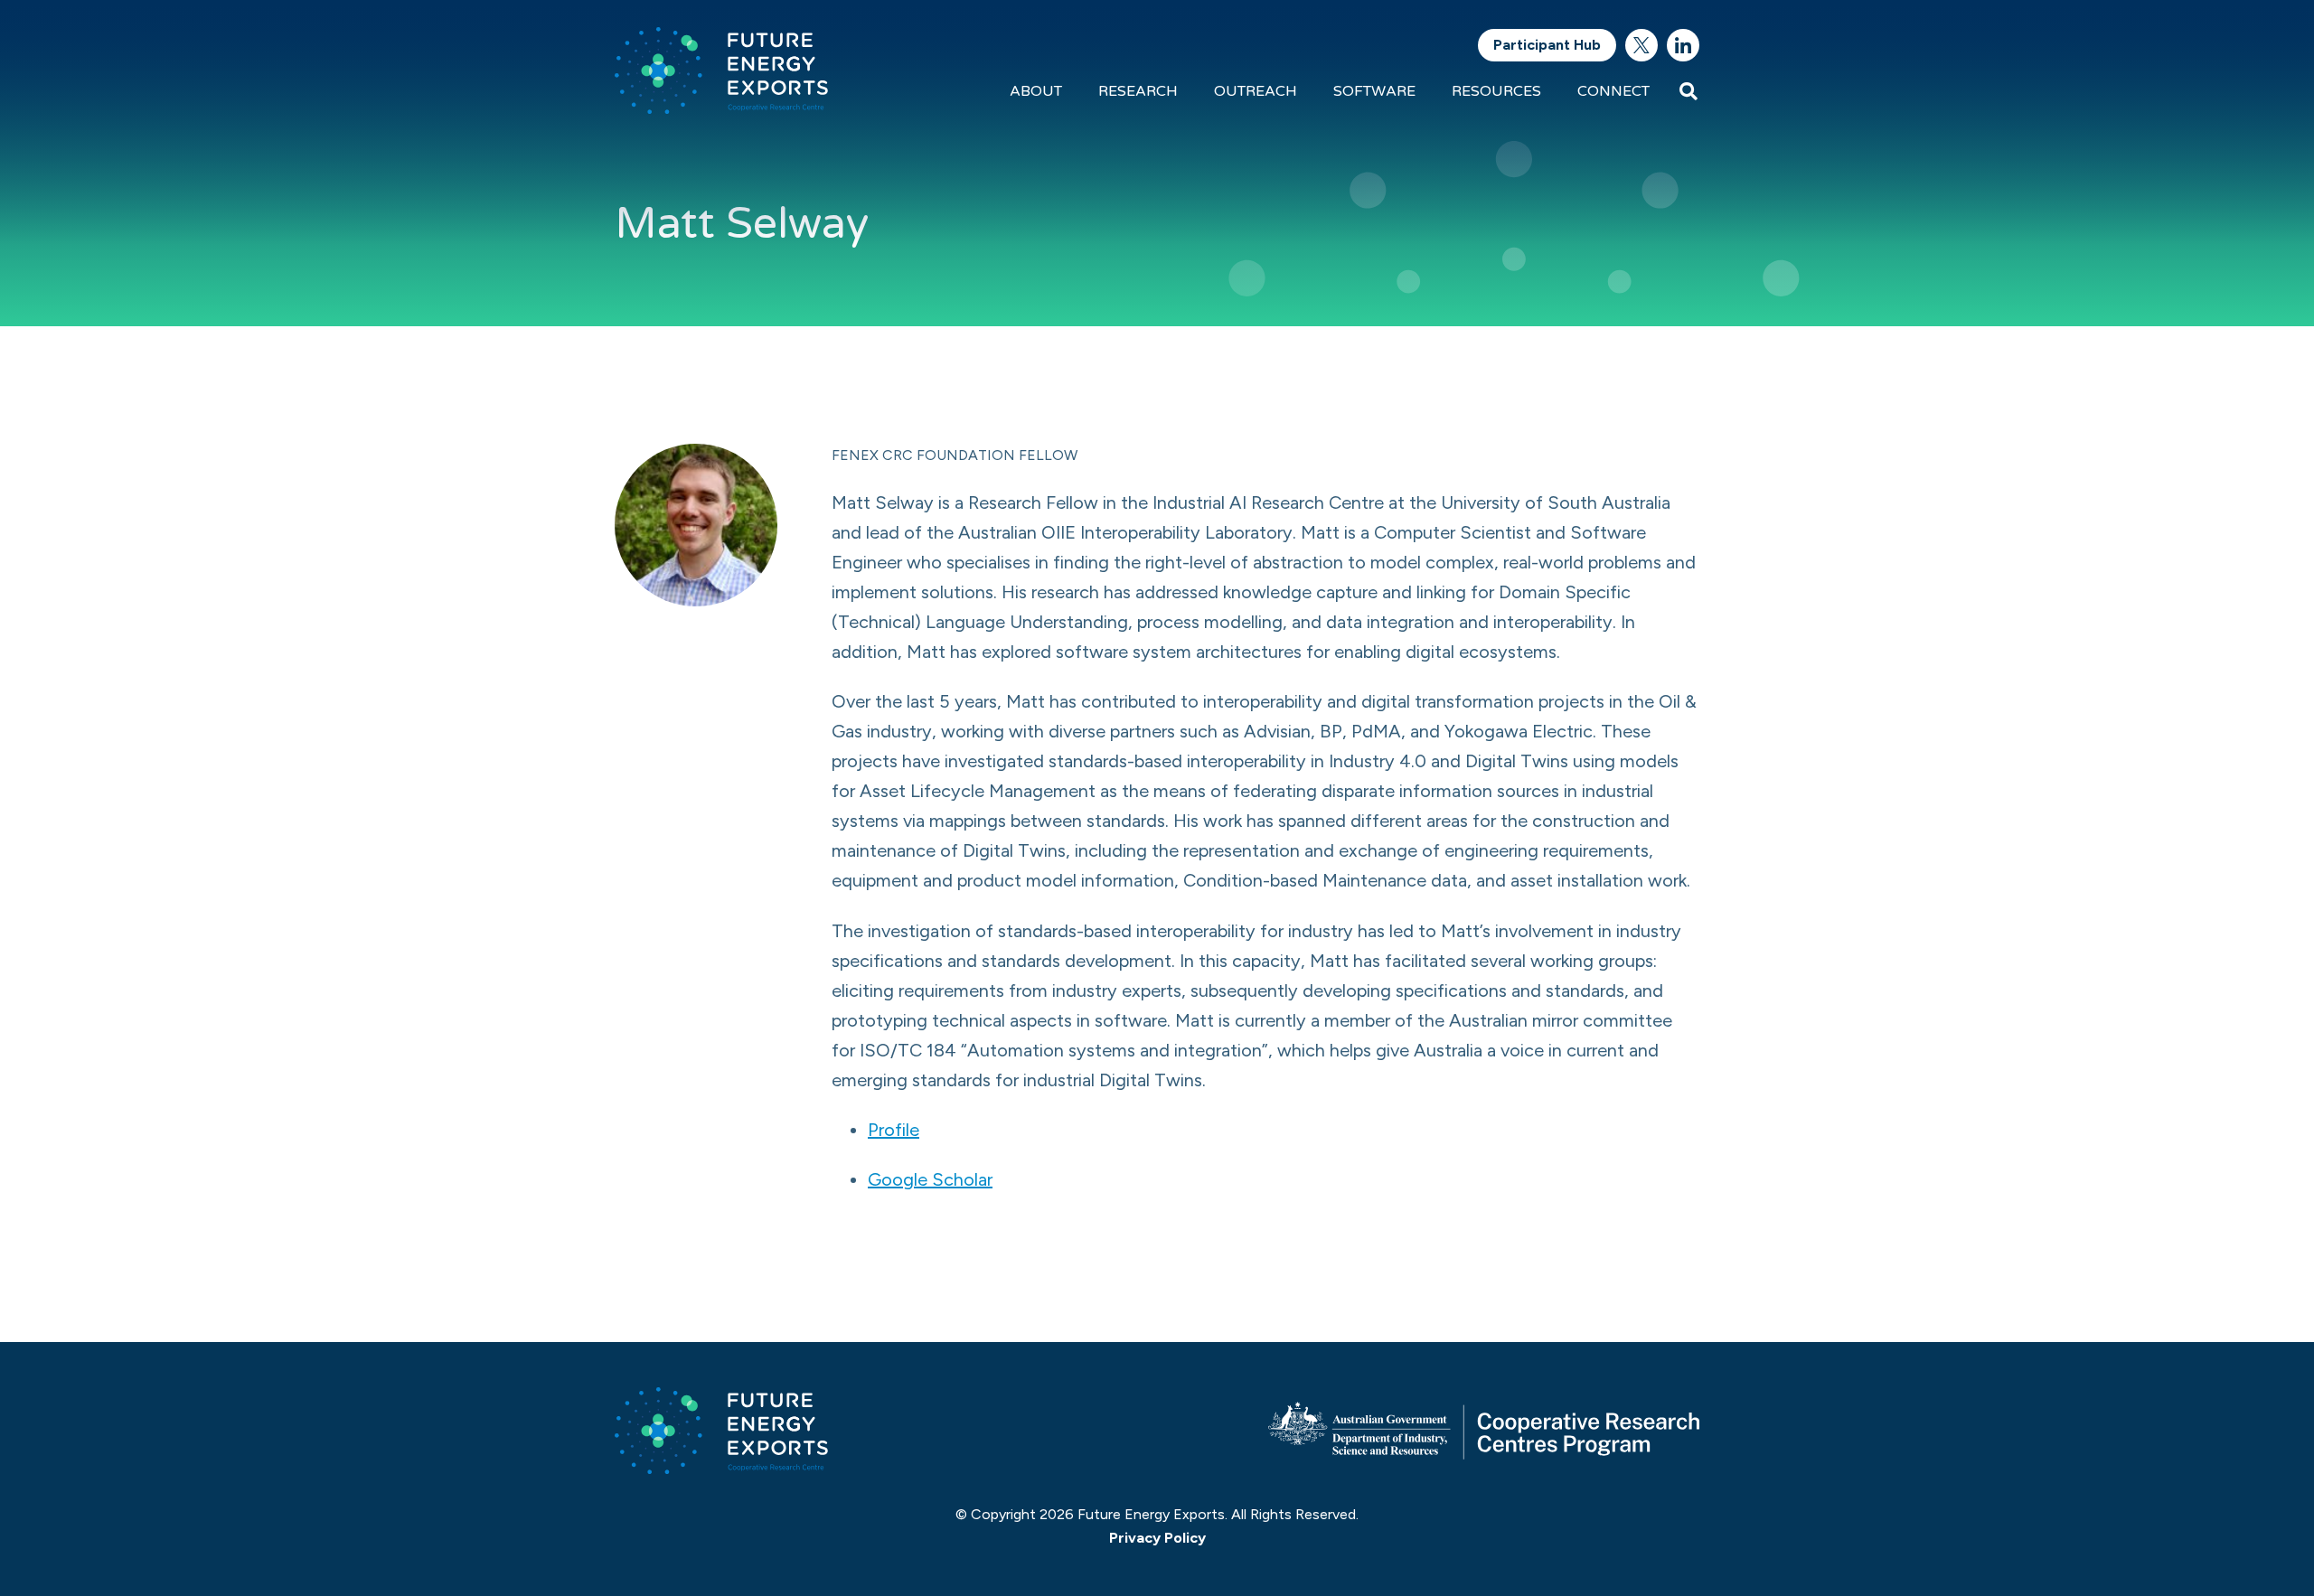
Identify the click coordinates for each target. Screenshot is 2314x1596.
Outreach (1256, 91)
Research (1138, 91)
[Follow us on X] (1641, 45)
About (1036, 91)
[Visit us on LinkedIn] (1683, 45)
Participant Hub (1547, 45)
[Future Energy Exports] (721, 70)
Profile (894, 1130)
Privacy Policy (1157, 1538)
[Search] (1688, 91)
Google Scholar (930, 1179)
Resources (1496, 91)
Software (1374, 91)
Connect (1613, 91)
